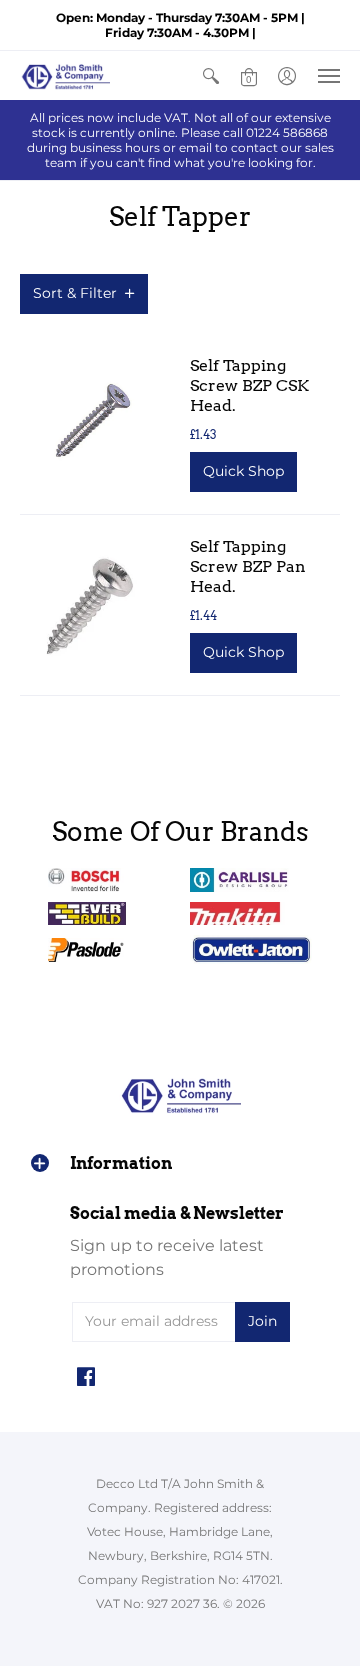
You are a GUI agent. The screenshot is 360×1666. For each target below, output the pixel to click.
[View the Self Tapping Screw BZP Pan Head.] (90, 605)
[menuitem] (211, 75)
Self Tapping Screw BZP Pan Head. (248, 566)
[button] (211, 75)
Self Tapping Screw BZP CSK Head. (249, 385)
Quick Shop (243, 471)
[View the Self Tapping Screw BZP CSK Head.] (90, 424)
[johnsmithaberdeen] (65, 75)
